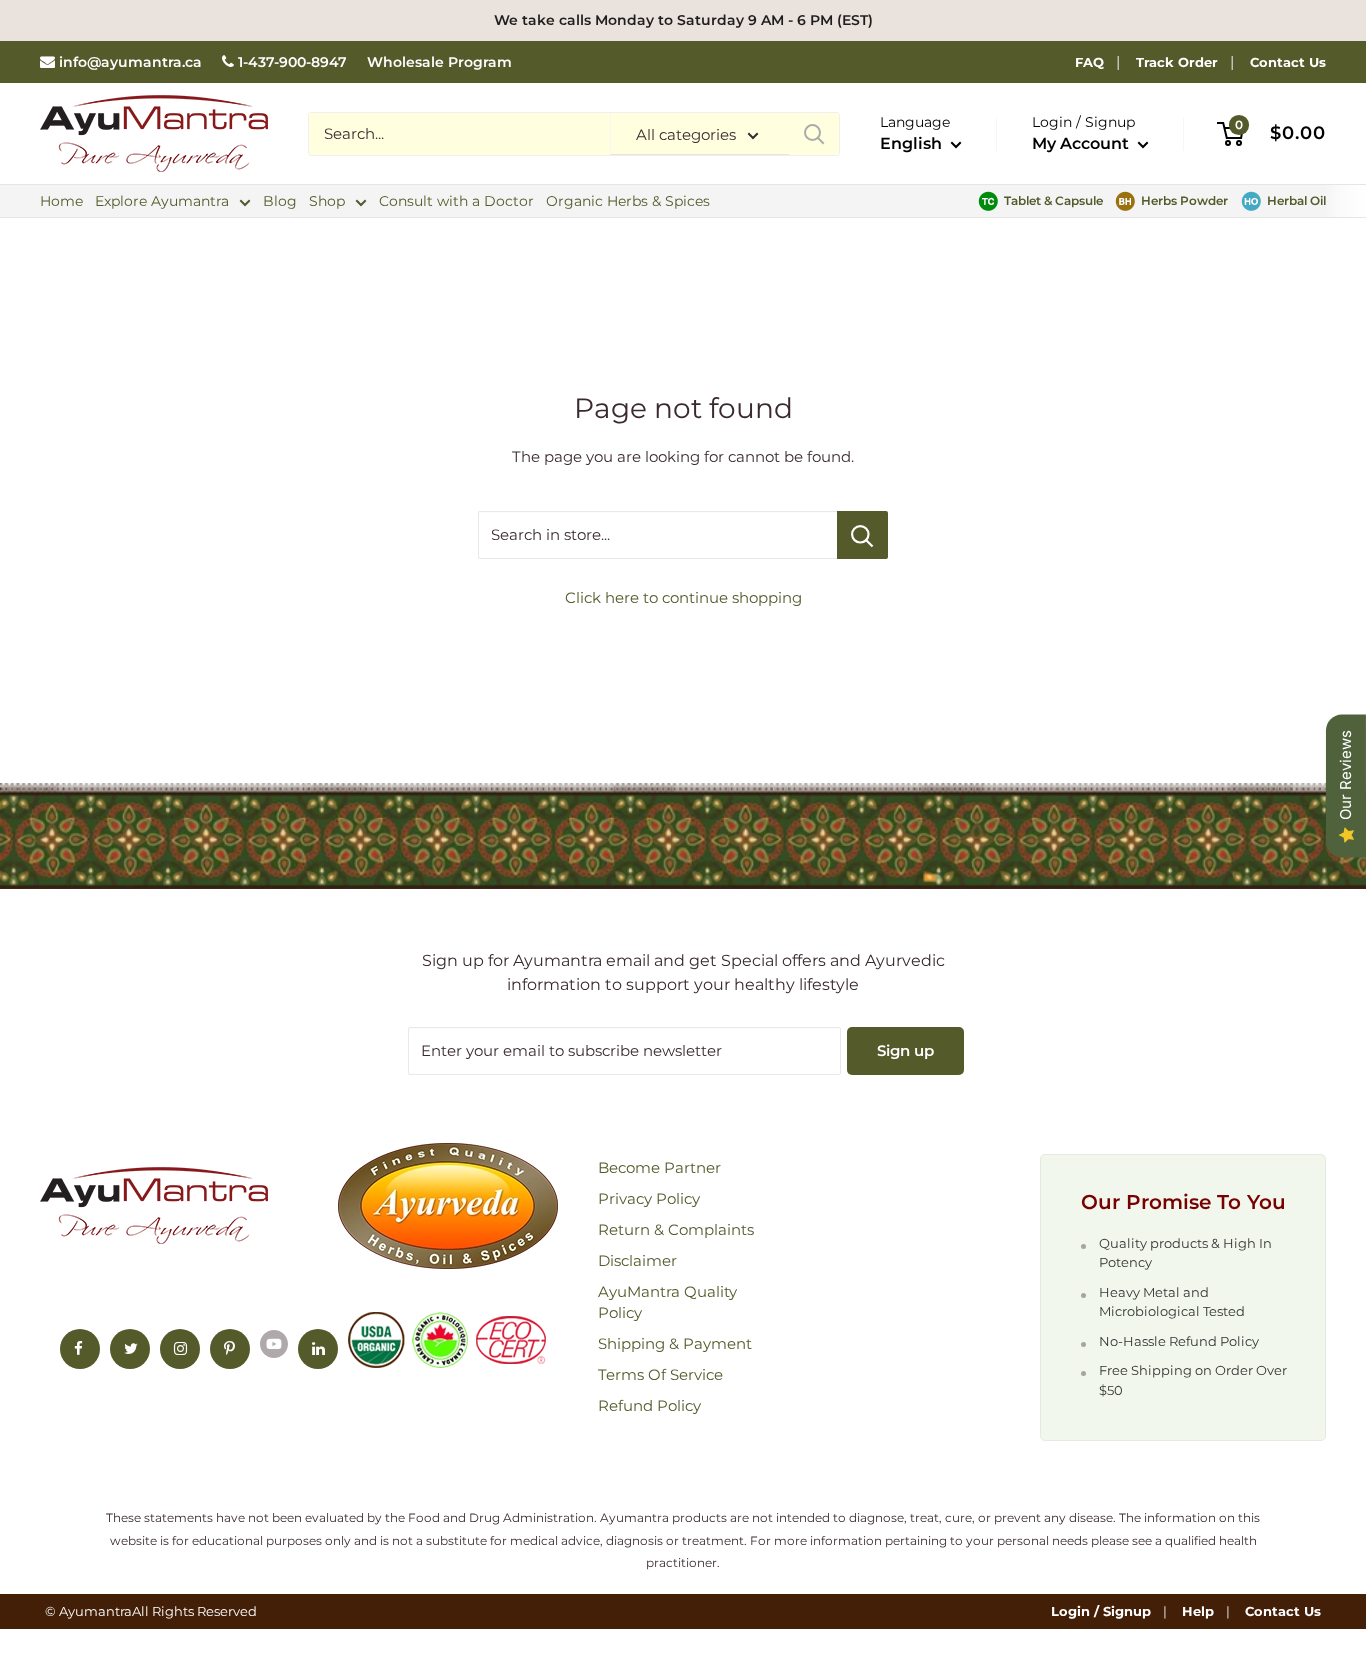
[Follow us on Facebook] (80, 1349)
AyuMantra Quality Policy (667, 1302)
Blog (280, 201)
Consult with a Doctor (456, 201)
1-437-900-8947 (292, 62)
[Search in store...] (862, 535)
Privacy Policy (649, 1198)
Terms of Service (660, 1374)
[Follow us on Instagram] (180, 1349)
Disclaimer (637, 1260)
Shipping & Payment (675, 1343)
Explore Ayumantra (162, 201)
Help (1198, 1611)
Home (61, 201)
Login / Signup (1101, 1611)
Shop (327, 201)
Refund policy (649, 1405)
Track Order (1177, 62)
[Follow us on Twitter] (130, 1349)
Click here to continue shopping (683, 597)
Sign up (905, 1050)
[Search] (814, 134)
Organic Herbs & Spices (628, 201)
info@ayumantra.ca (130, 62)
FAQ (1089, 62)
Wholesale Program (439, 62)
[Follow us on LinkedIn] (318, 1349)
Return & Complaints (676, 1229)
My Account (1082, 143)
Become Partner (659, 1167)
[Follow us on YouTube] (274, 1343)
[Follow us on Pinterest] (230, 1349)
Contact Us (1288, 62)
